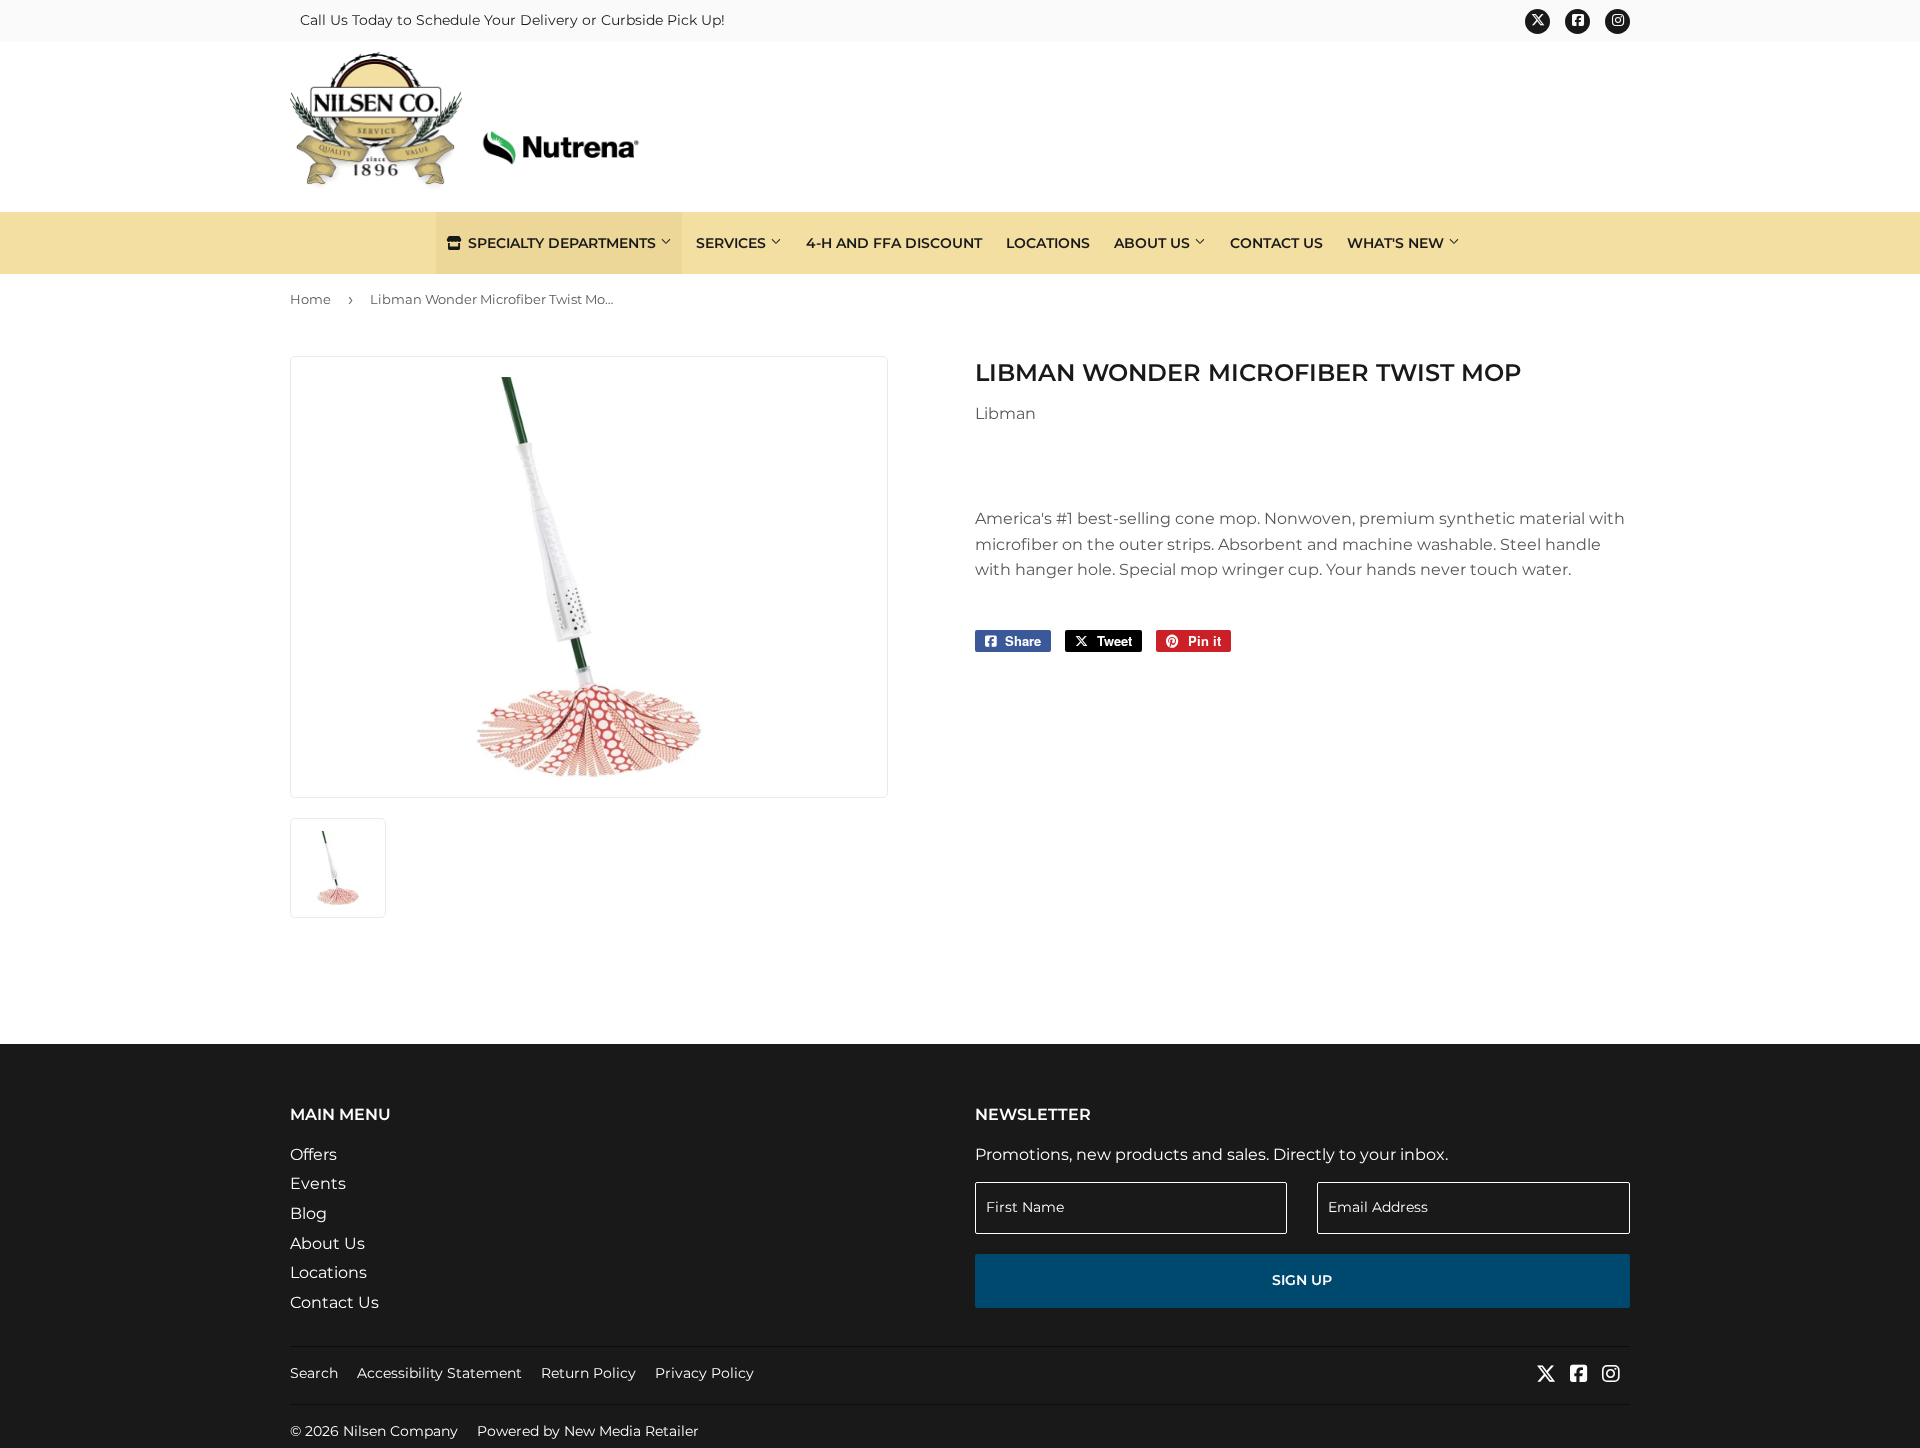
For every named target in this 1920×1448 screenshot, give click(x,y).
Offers (313, 1154)
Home (310, 299)
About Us (1154, 243)
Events (318, 1183)
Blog (308, 1213)
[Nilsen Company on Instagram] (1611, 1375)
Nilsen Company (400, 1431)
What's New (1397, 243)
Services (733, 243)
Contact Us (1276, 243)
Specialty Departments (562, 243)
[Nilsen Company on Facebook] (1579, 1375)
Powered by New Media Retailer (588, 1431)
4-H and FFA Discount (894, 243)
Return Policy (588, 1373)
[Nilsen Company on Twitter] (1546, 1375)
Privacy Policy (704, 1373)
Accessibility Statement (439, 1373)
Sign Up (1302, 1280)
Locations (1048, 243)
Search (314, 1373)
